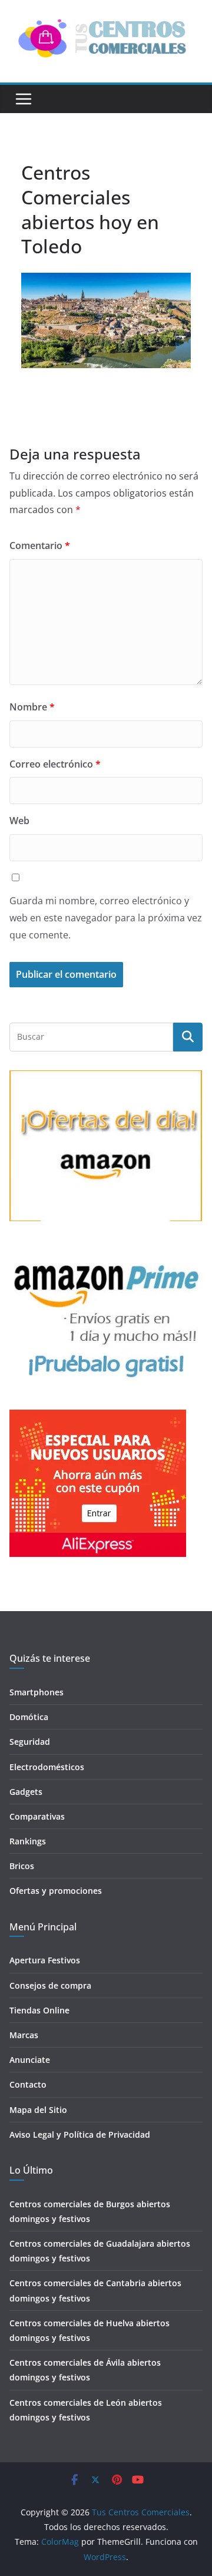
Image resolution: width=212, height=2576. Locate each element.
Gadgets (26, 1792)
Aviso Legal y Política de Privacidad (80, 2134)
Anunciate (30, 2060)
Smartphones (37, 1692)
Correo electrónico (55, 764)
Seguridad (30, 1742)
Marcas (24, 2035)
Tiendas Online (39, 2010)
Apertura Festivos (45, 1960)
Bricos (22, 1866)
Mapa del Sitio (38, 2110)
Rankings (28, 1841)
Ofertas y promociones (56, 1891)
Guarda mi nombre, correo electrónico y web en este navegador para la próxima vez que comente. (106, 918)
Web (19, 821)
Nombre (32, 707)
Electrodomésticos (47, 1767)
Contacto (28, 2084)
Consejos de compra (50, 1985)
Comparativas (37, 1816)
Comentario (40, 545)
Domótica (29, 1717)
